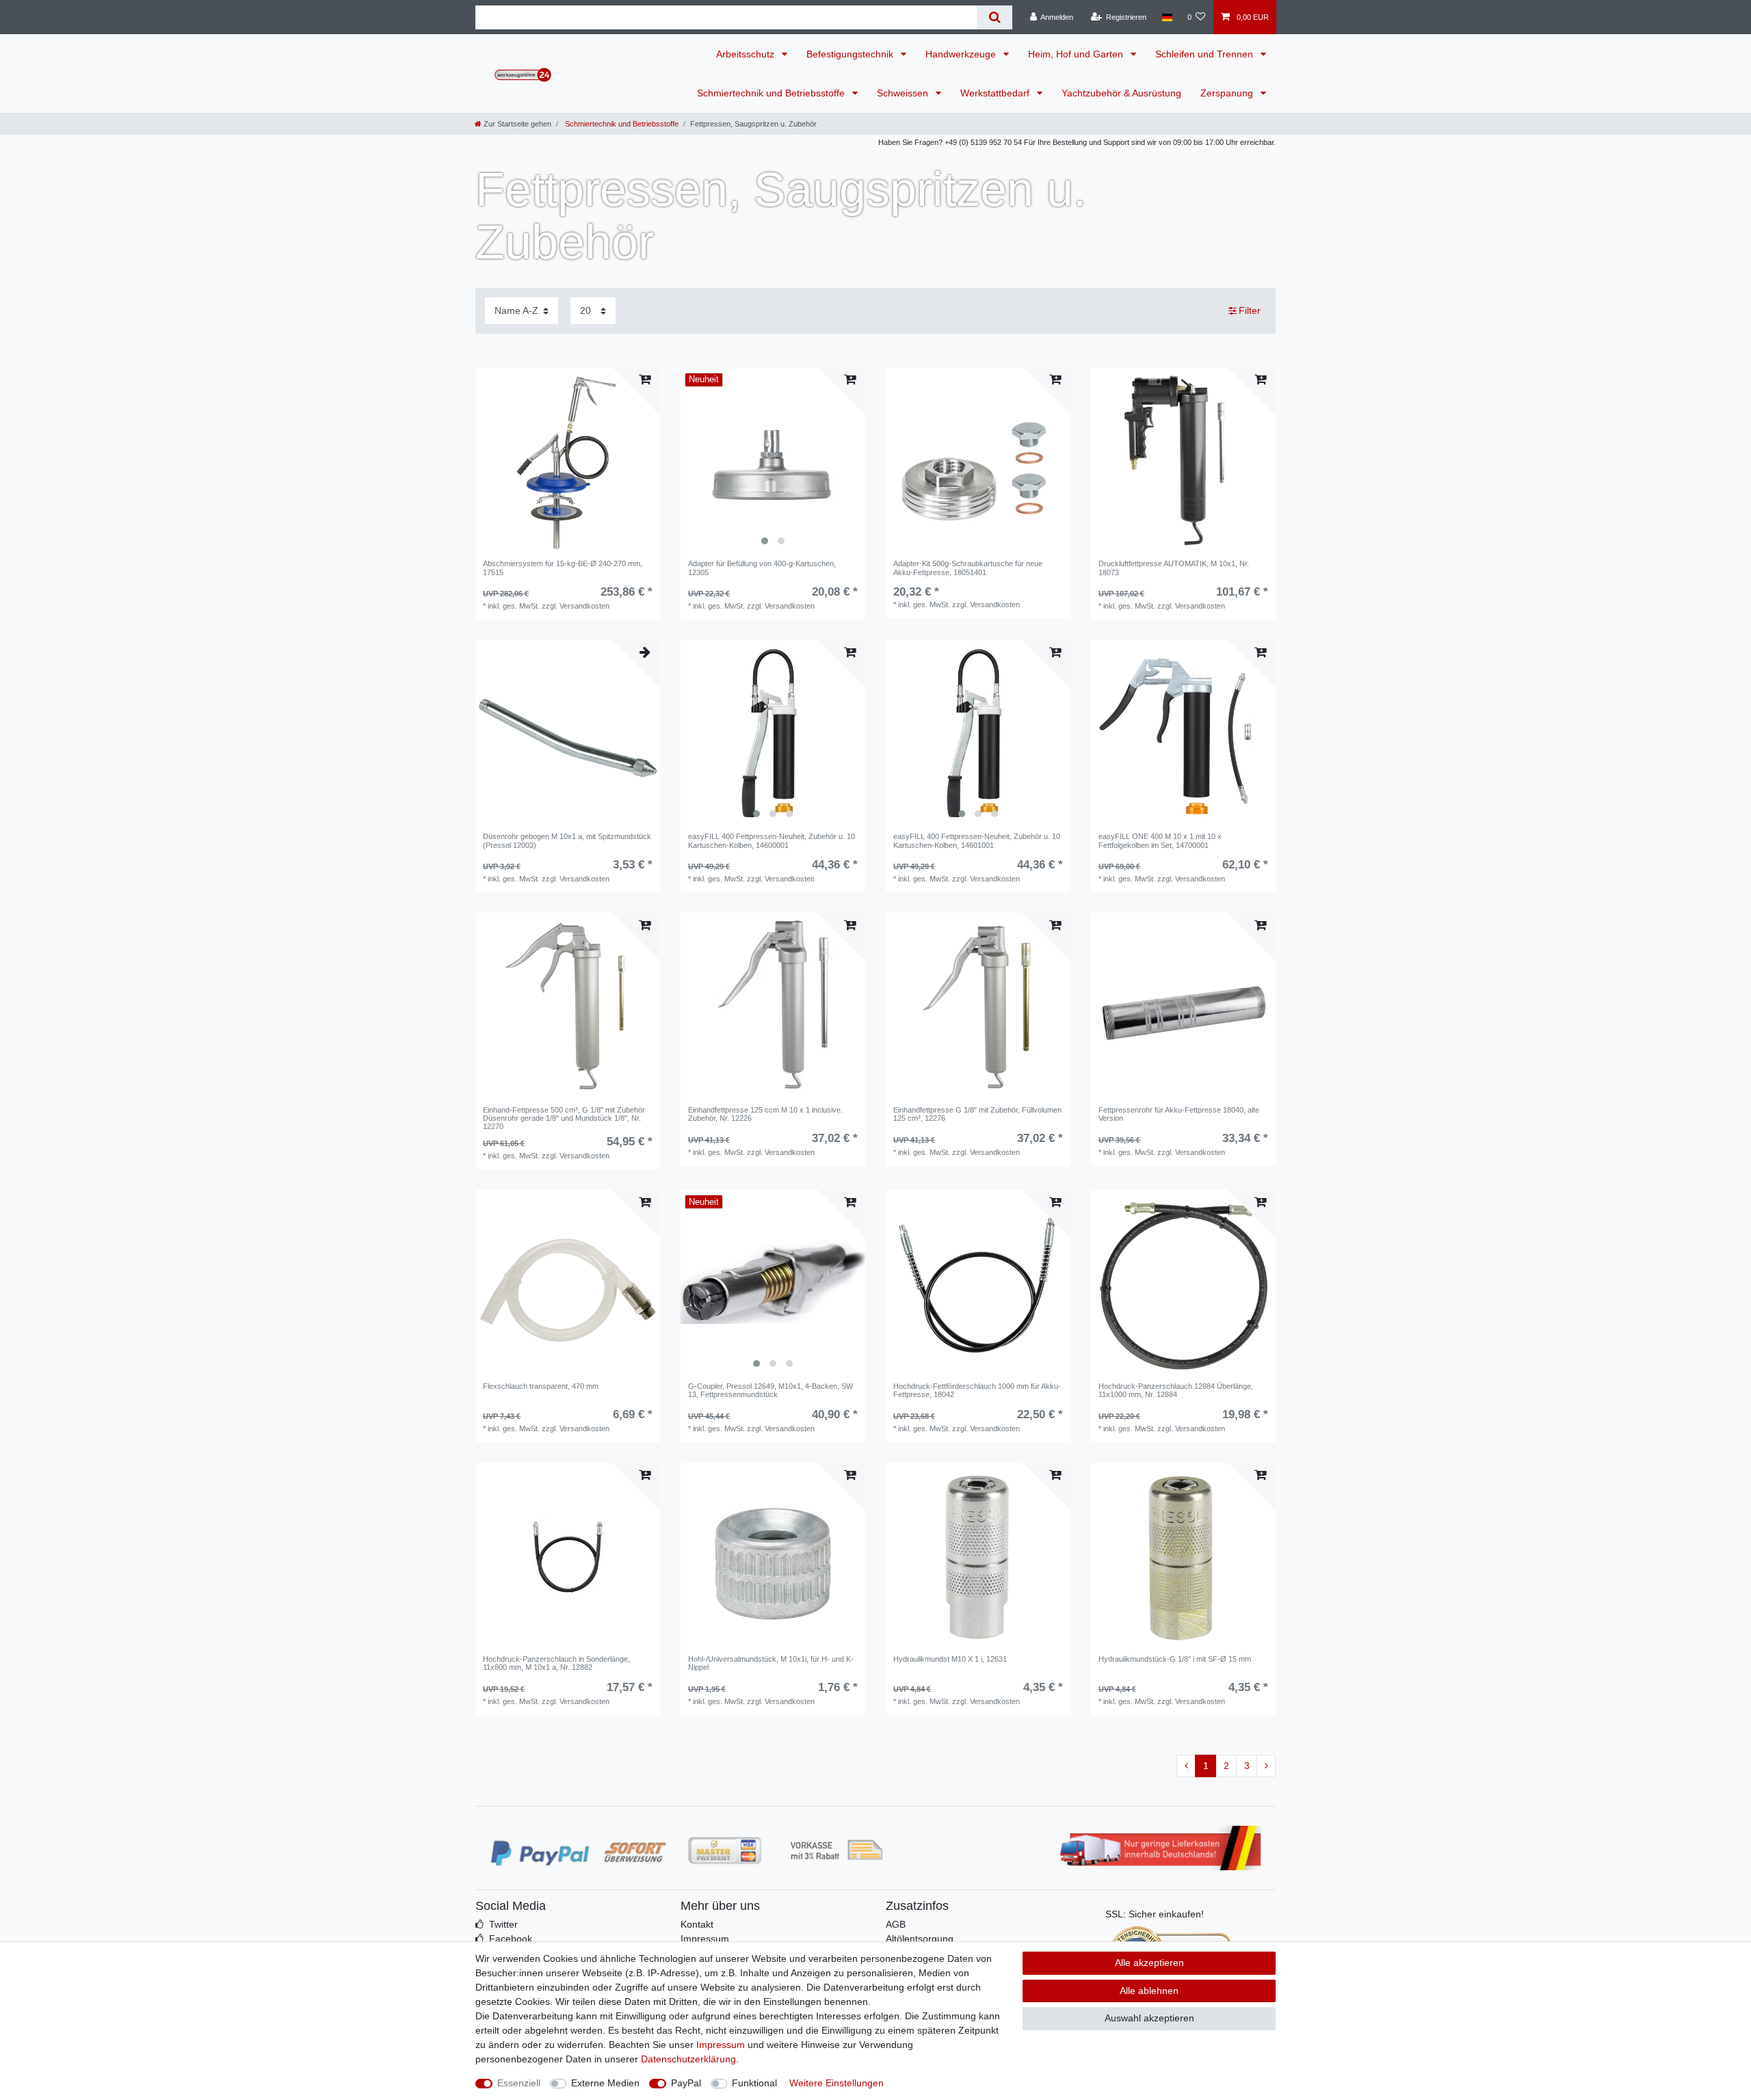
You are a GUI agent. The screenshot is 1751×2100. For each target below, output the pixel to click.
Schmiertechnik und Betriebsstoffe (772, 93)
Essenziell (519, 2083)
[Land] (1167, 17)
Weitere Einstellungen (837, 2083)
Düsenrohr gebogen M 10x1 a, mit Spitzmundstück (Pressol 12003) (567, 840)
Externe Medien (605, 2083)
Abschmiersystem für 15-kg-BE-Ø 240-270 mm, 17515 (563, 568)
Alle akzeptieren (1149, 1963)
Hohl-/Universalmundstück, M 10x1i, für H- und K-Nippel (771, 1663)
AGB (896, 1924)
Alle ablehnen (1149, 1991)
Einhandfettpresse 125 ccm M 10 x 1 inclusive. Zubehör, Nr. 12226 (765, 1114)
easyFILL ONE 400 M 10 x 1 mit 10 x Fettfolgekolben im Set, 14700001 (1160, 840)
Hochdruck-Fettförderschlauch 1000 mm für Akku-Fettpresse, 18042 (977, 1390)
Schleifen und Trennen (1206, 54)
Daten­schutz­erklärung (688, 2059)
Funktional (754, 2083)
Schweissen (904, 93)
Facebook (511, 1939)
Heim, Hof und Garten (1077, 54)
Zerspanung (1228, 93)
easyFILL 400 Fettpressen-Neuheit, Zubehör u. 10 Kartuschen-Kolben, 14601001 (977, 840)
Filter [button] (1250, 310)
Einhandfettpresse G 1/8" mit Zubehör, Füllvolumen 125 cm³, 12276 (977, 1114)
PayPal (686, 2083)
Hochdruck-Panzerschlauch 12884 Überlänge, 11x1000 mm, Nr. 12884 (1176, 1390)
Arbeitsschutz (747, 54)
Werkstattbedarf (996, 93)
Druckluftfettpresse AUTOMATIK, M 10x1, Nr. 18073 (1174, 568)
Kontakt (697, 1924)
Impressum (705, 1939)
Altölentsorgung (920, 1939)
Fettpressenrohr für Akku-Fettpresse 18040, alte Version (1179, 1114)
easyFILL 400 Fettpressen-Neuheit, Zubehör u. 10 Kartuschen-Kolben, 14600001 (772, 840)
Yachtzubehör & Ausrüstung (1121, 93)
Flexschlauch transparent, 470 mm (541, 1386)
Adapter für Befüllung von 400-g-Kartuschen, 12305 (762, 568)
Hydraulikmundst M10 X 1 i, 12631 (950, 1659)
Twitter (503, 1924)
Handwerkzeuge (962, 54)
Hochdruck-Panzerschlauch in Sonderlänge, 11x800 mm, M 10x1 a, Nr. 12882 (556, 1663)
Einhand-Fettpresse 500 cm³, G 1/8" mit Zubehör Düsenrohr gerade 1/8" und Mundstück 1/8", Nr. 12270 (564, 1118)
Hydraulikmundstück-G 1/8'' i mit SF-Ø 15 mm (1175, 1659)
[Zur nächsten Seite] (1266, 1766)
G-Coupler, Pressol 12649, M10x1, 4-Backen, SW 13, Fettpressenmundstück (771, 1390)
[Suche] (994, 17)
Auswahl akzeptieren (1149, 2018)
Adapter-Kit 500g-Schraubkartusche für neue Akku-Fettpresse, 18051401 (968, 568)
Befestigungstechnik (851, 54)
